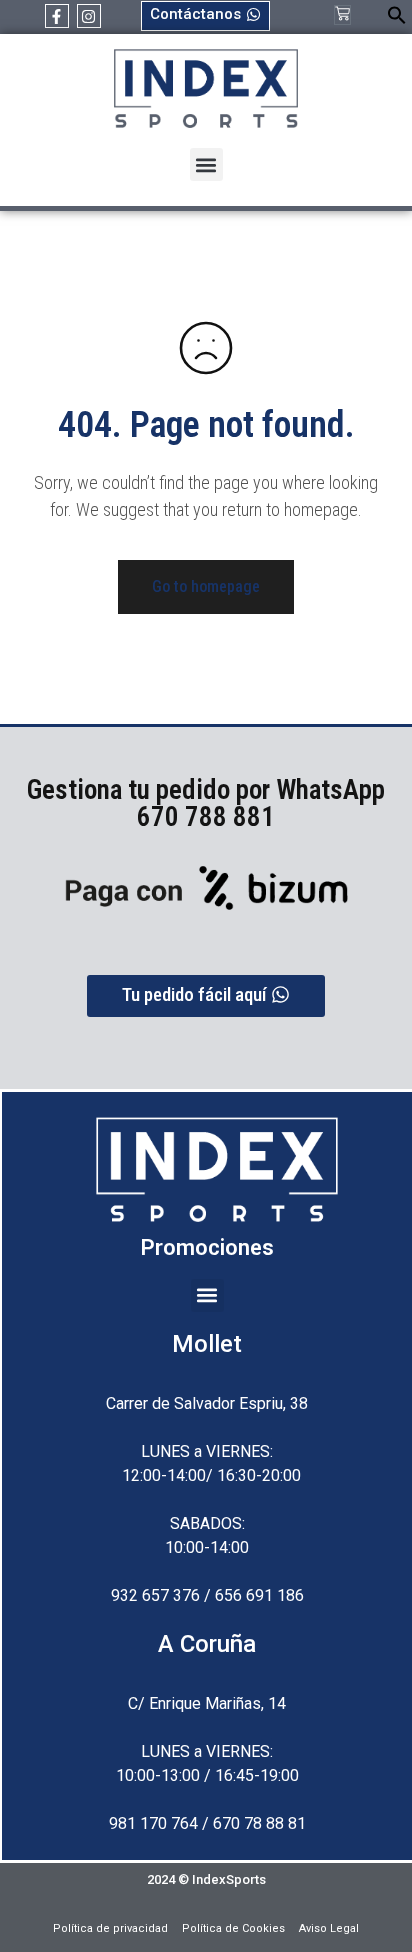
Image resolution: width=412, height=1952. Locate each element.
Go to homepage (206, 586)
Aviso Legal (329, 1928)
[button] (397, 19)
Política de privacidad (110, 1928)
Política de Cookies (233, 1928)
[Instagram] (89, 16)
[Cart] (342, 15)
